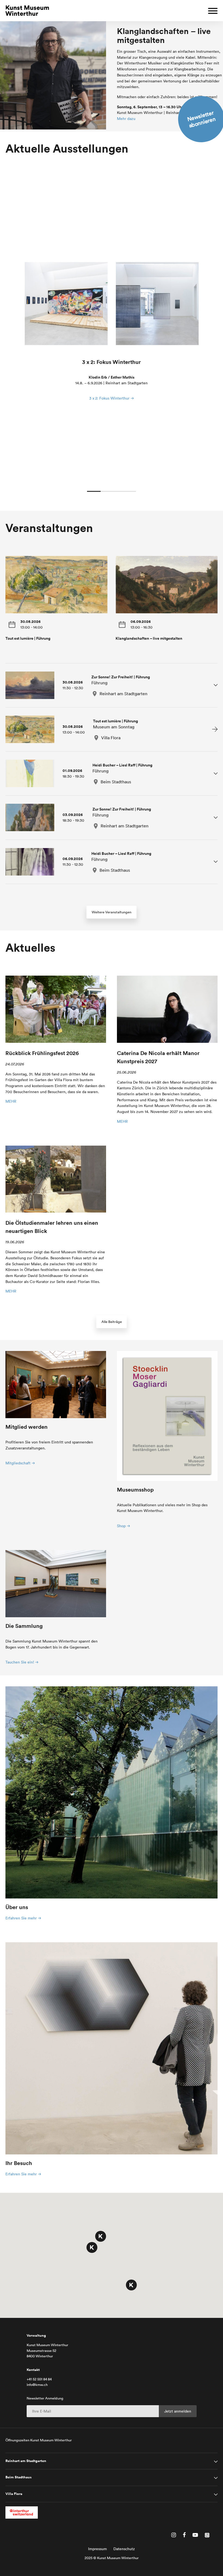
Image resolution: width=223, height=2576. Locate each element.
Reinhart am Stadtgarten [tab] (26, 2461)
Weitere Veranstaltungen (112, 912)
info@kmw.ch (37, 2385)
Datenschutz (124, 2549)
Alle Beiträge (112, 1322)
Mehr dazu (126, 119)
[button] (101, 2236)
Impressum (97, 2549)
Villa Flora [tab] (14, 2494)
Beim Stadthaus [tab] (18, 2477)
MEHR (11, 1101)
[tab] (112, 685)
